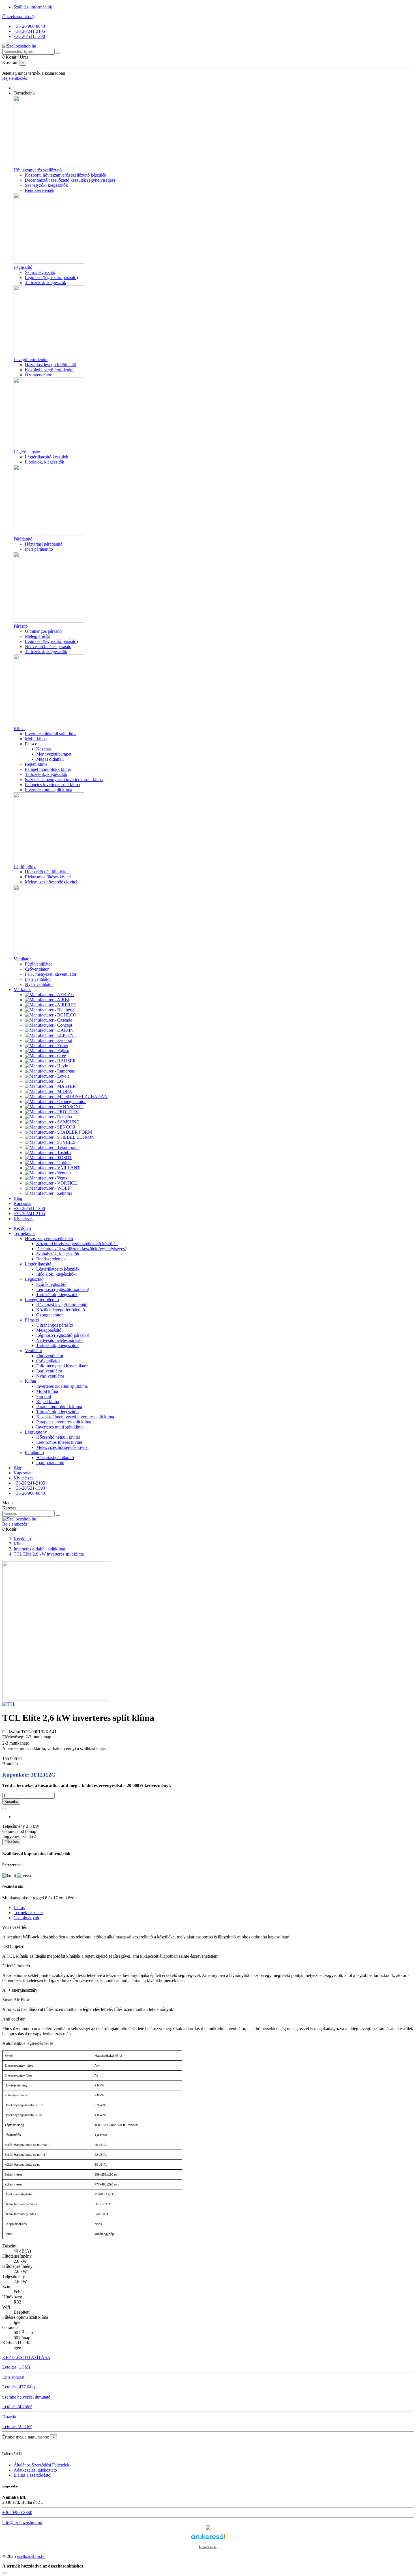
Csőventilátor (37, 969)
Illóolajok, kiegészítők (45, 462)
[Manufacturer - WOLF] (48, 1188)
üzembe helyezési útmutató (26, 2397)
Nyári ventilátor (39, 984)
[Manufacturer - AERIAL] (49, 995)
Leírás (19, 1907)
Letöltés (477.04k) (19, 2387)
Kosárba (11, 1802)
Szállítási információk (33, 7)
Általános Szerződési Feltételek (41, 2465)
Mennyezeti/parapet (54, 754)
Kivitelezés (23, 1478)
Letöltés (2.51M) (17, 2426)
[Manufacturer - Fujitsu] (47, 1051)
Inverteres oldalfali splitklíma (51, 734)
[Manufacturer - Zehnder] (49, 1193)
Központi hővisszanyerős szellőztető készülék (66, 175)
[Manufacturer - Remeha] (48, 1117)
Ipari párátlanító (39, 549)
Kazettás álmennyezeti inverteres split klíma (64, 779)
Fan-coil (32, 744)
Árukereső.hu (208, 2547)
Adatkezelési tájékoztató (35, 2470)
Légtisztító (23, 267)
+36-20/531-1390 (29, 36)
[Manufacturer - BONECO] (51, 1015)
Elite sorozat (13, 2377)
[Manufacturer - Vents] (46, 1178)
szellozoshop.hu (31, 2556)
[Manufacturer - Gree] (45, 1056)
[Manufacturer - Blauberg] (49, 1010)
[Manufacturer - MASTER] (50, 1086)
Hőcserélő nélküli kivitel (47, 872)
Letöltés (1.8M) (16, 2367)
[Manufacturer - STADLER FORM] (58, 1132)
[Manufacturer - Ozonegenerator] (55, 1102)
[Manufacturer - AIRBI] (47, 1000)
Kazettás (44, 749)
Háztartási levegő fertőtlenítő (51, 365)
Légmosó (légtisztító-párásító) (51, 277)
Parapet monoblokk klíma (48, 769)
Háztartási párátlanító (44, 544)
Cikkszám (12, 1732)
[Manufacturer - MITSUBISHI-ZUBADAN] (66, 1096)
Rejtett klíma (36, 764)
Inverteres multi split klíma (49, 790)
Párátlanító (23, 539)
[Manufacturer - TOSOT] (49, 1158)
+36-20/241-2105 (29, 31)
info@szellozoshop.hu (22, 2523)
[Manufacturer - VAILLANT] (52, 1168)
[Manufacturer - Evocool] (49, 1040)
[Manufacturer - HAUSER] (50, 1061)
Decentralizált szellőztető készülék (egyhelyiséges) (70, 180)
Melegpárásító (37, 636)
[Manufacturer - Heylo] (47, 1066)
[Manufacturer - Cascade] (49, 1020)
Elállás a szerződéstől (33, 2475)
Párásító (21, 626)
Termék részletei (28, 1913)
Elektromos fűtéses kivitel (48, 877)
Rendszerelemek (40, 190)
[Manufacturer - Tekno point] (52, 1147)
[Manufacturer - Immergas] (50, 1071)
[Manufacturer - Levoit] (47, 1076)
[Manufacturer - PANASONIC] (54, 1107)
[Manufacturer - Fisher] (47, 1045)
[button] (24, 93)
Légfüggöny (25, 867)
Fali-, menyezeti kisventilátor (51, 974)
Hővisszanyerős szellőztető (38, 170)
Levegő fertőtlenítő (31, 360)
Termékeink (24, 1233)
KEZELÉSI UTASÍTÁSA (26, 2357)
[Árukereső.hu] (208, 2542)
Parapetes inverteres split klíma (52, 785)
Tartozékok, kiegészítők (46, 652)
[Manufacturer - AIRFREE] (51, 1005)
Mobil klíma (36, 739)
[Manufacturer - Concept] (49, 1025)
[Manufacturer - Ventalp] (48, 1173)
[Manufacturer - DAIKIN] (49, 1030)
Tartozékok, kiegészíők (46, 283)
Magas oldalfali (50, 759)
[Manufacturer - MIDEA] (49, 1091)
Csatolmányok (26, 1918)
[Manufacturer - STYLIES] (50, 1142)
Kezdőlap (22, 1228)
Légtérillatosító (27, 452)
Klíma (19, 729)
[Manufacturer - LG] (44, 1081)
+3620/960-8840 (17, 2512)
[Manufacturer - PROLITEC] (52, 1112)
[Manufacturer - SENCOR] (50, 1127)
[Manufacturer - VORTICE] (51, 1183)
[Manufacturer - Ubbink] (48, 1163)
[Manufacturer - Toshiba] (48, 1152)
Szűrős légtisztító (40, 272)
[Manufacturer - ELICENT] (51, 1035)
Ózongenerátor (38, 375)
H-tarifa (9, 2417)
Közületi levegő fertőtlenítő (49, 370)
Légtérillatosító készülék (47, 457)
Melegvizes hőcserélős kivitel (51, 882)
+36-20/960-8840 (29, 26)
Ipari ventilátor (38, 979)
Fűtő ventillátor (38, 964)
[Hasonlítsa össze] (5, 1809)
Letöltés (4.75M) (17, 2407)
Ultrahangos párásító (43, 631)
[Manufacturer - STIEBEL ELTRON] (60, 1137)
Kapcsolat (22, 1473)
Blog (18, 1468)
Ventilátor (22, 959)
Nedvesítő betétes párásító (48, 646)
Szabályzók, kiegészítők (46, 185)
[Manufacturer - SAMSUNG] (52, 1122)
